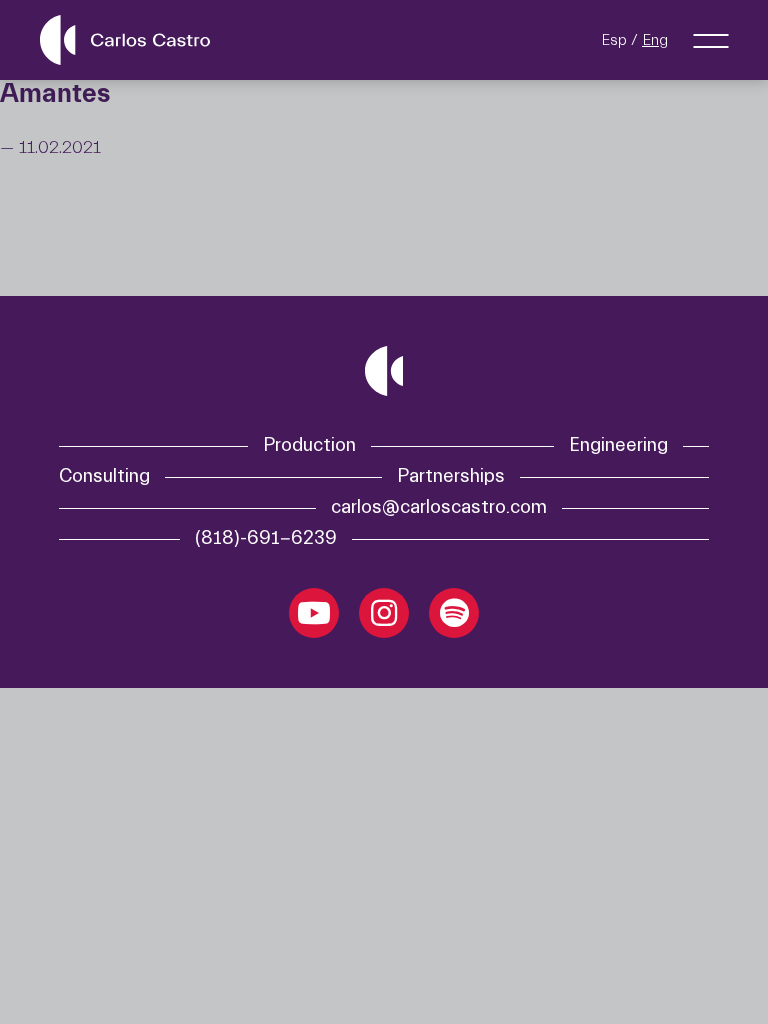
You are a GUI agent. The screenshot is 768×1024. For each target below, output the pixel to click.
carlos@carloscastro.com (439, 507)
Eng (655, 40)
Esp (614, 40)
